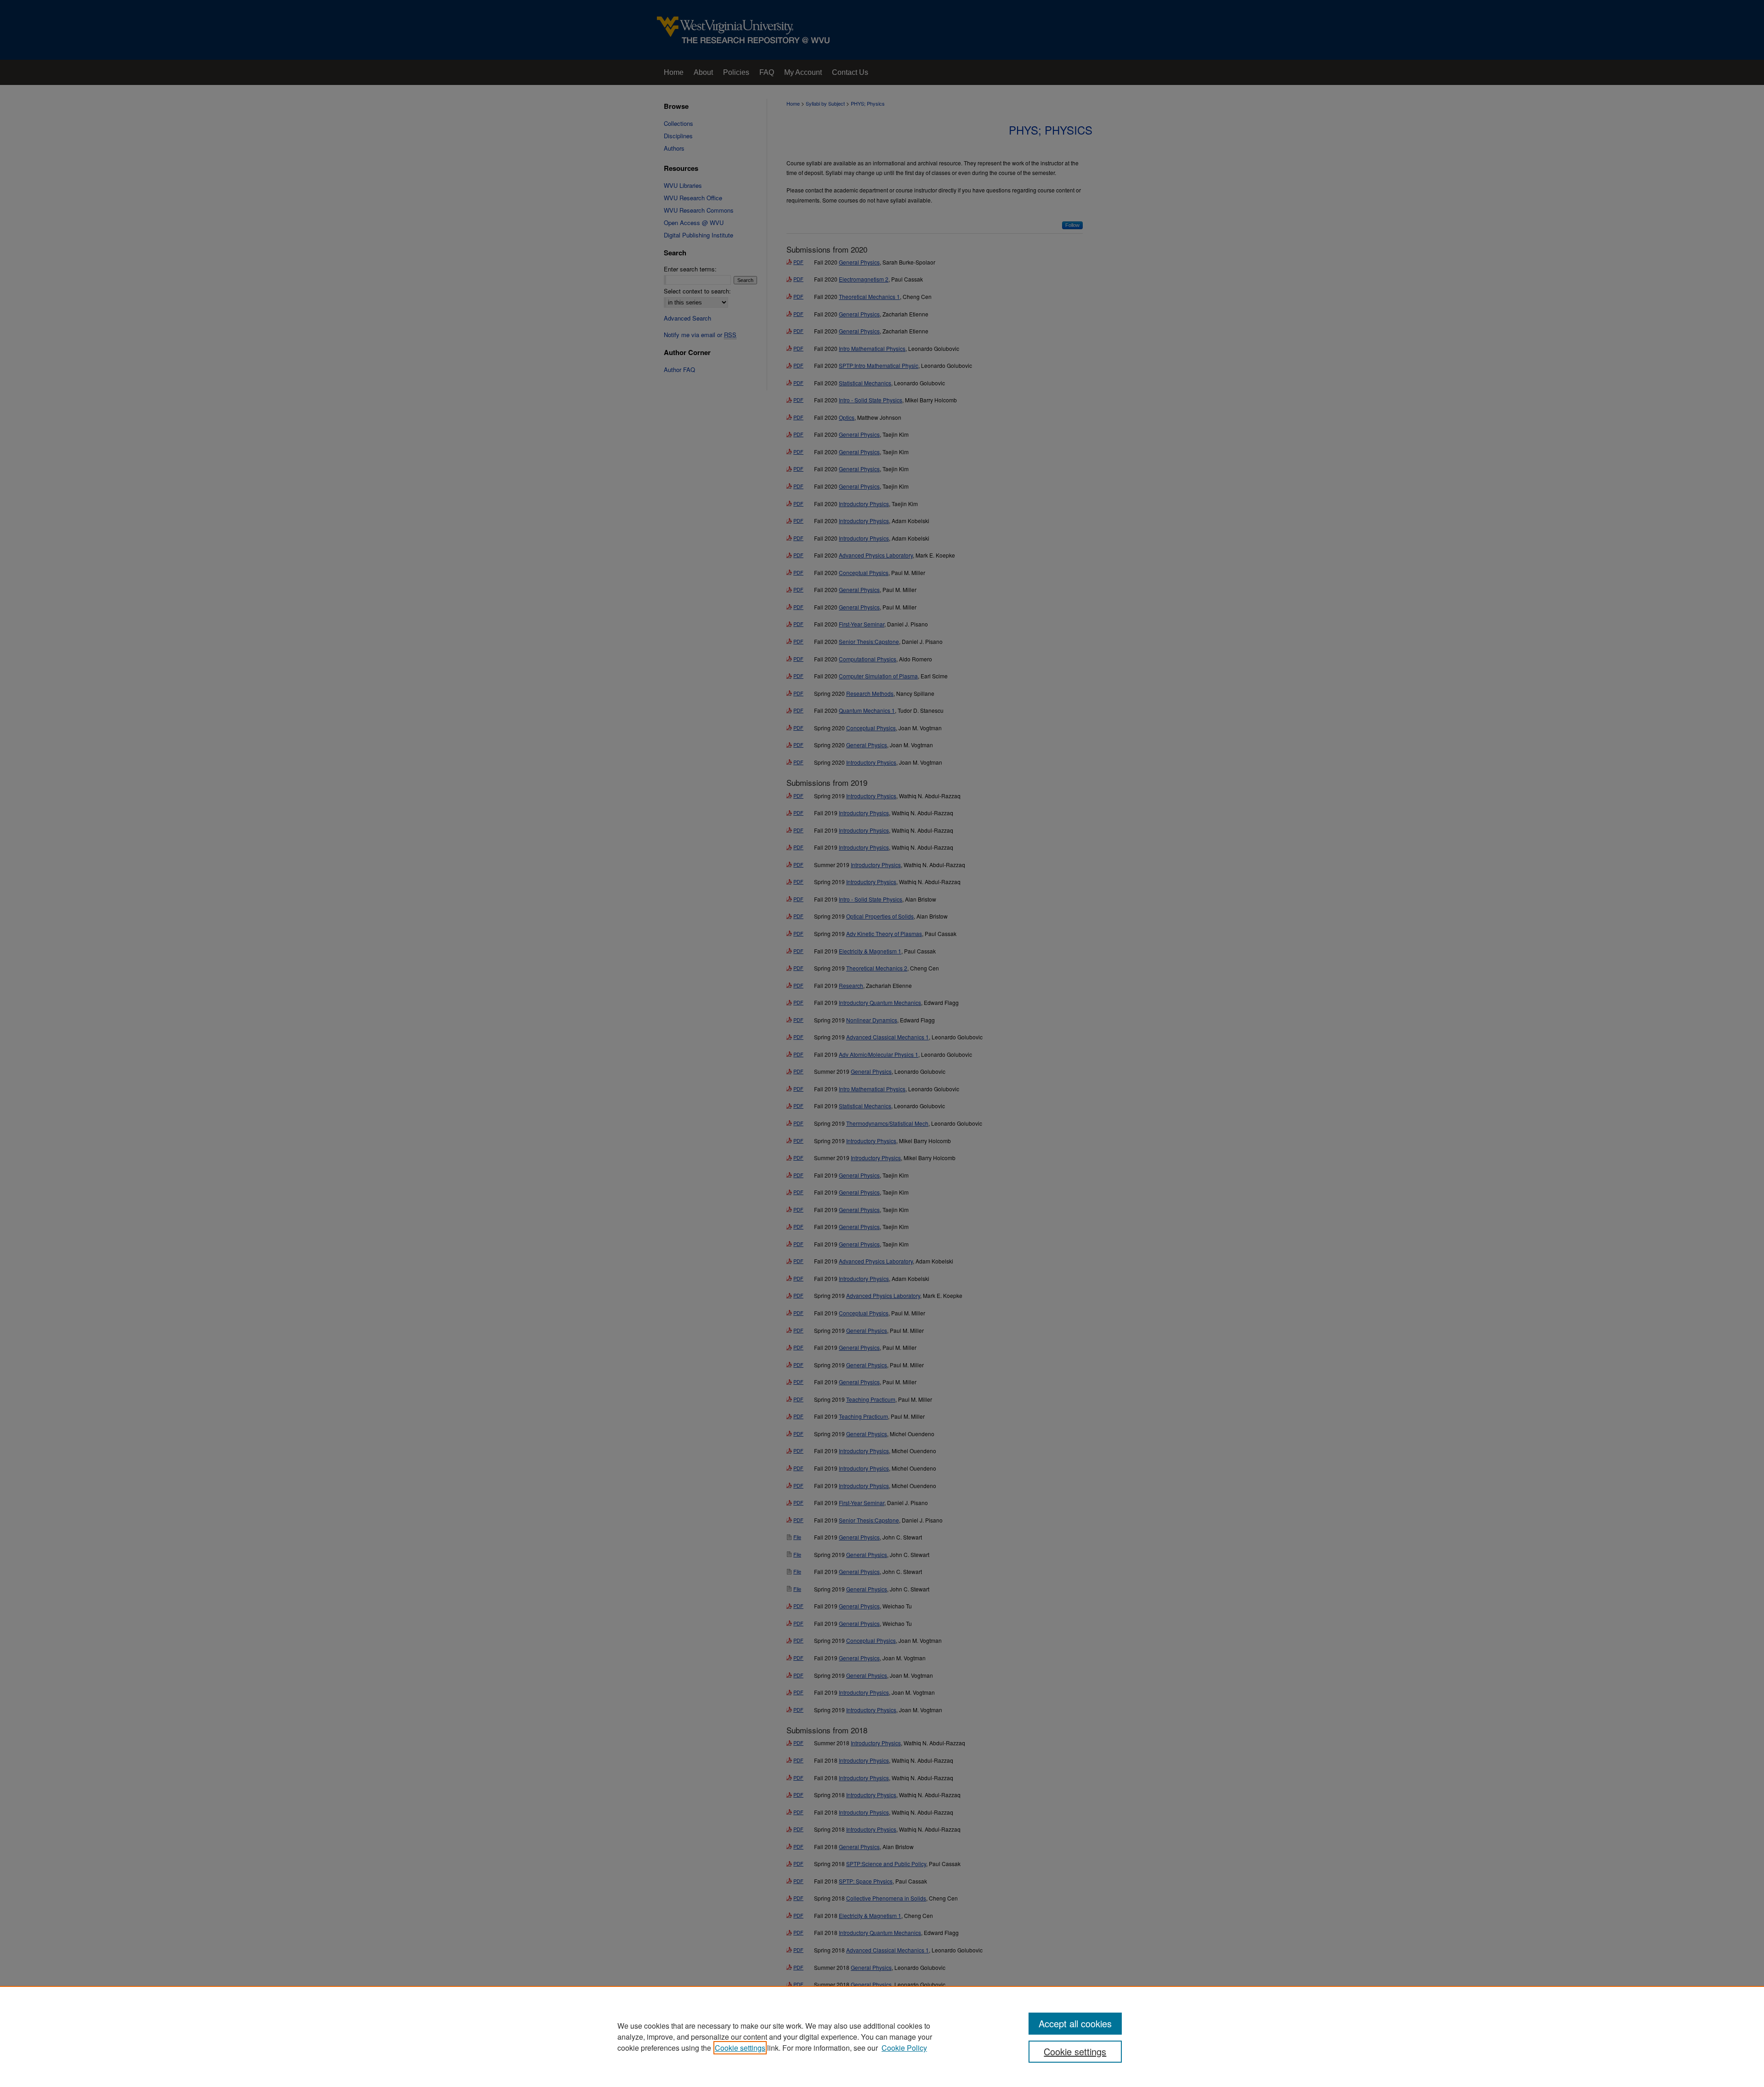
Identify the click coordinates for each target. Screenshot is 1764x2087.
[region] (882, 2036)
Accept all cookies (1075, 2023)
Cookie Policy (904, 2048)
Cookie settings (740, 2048)
